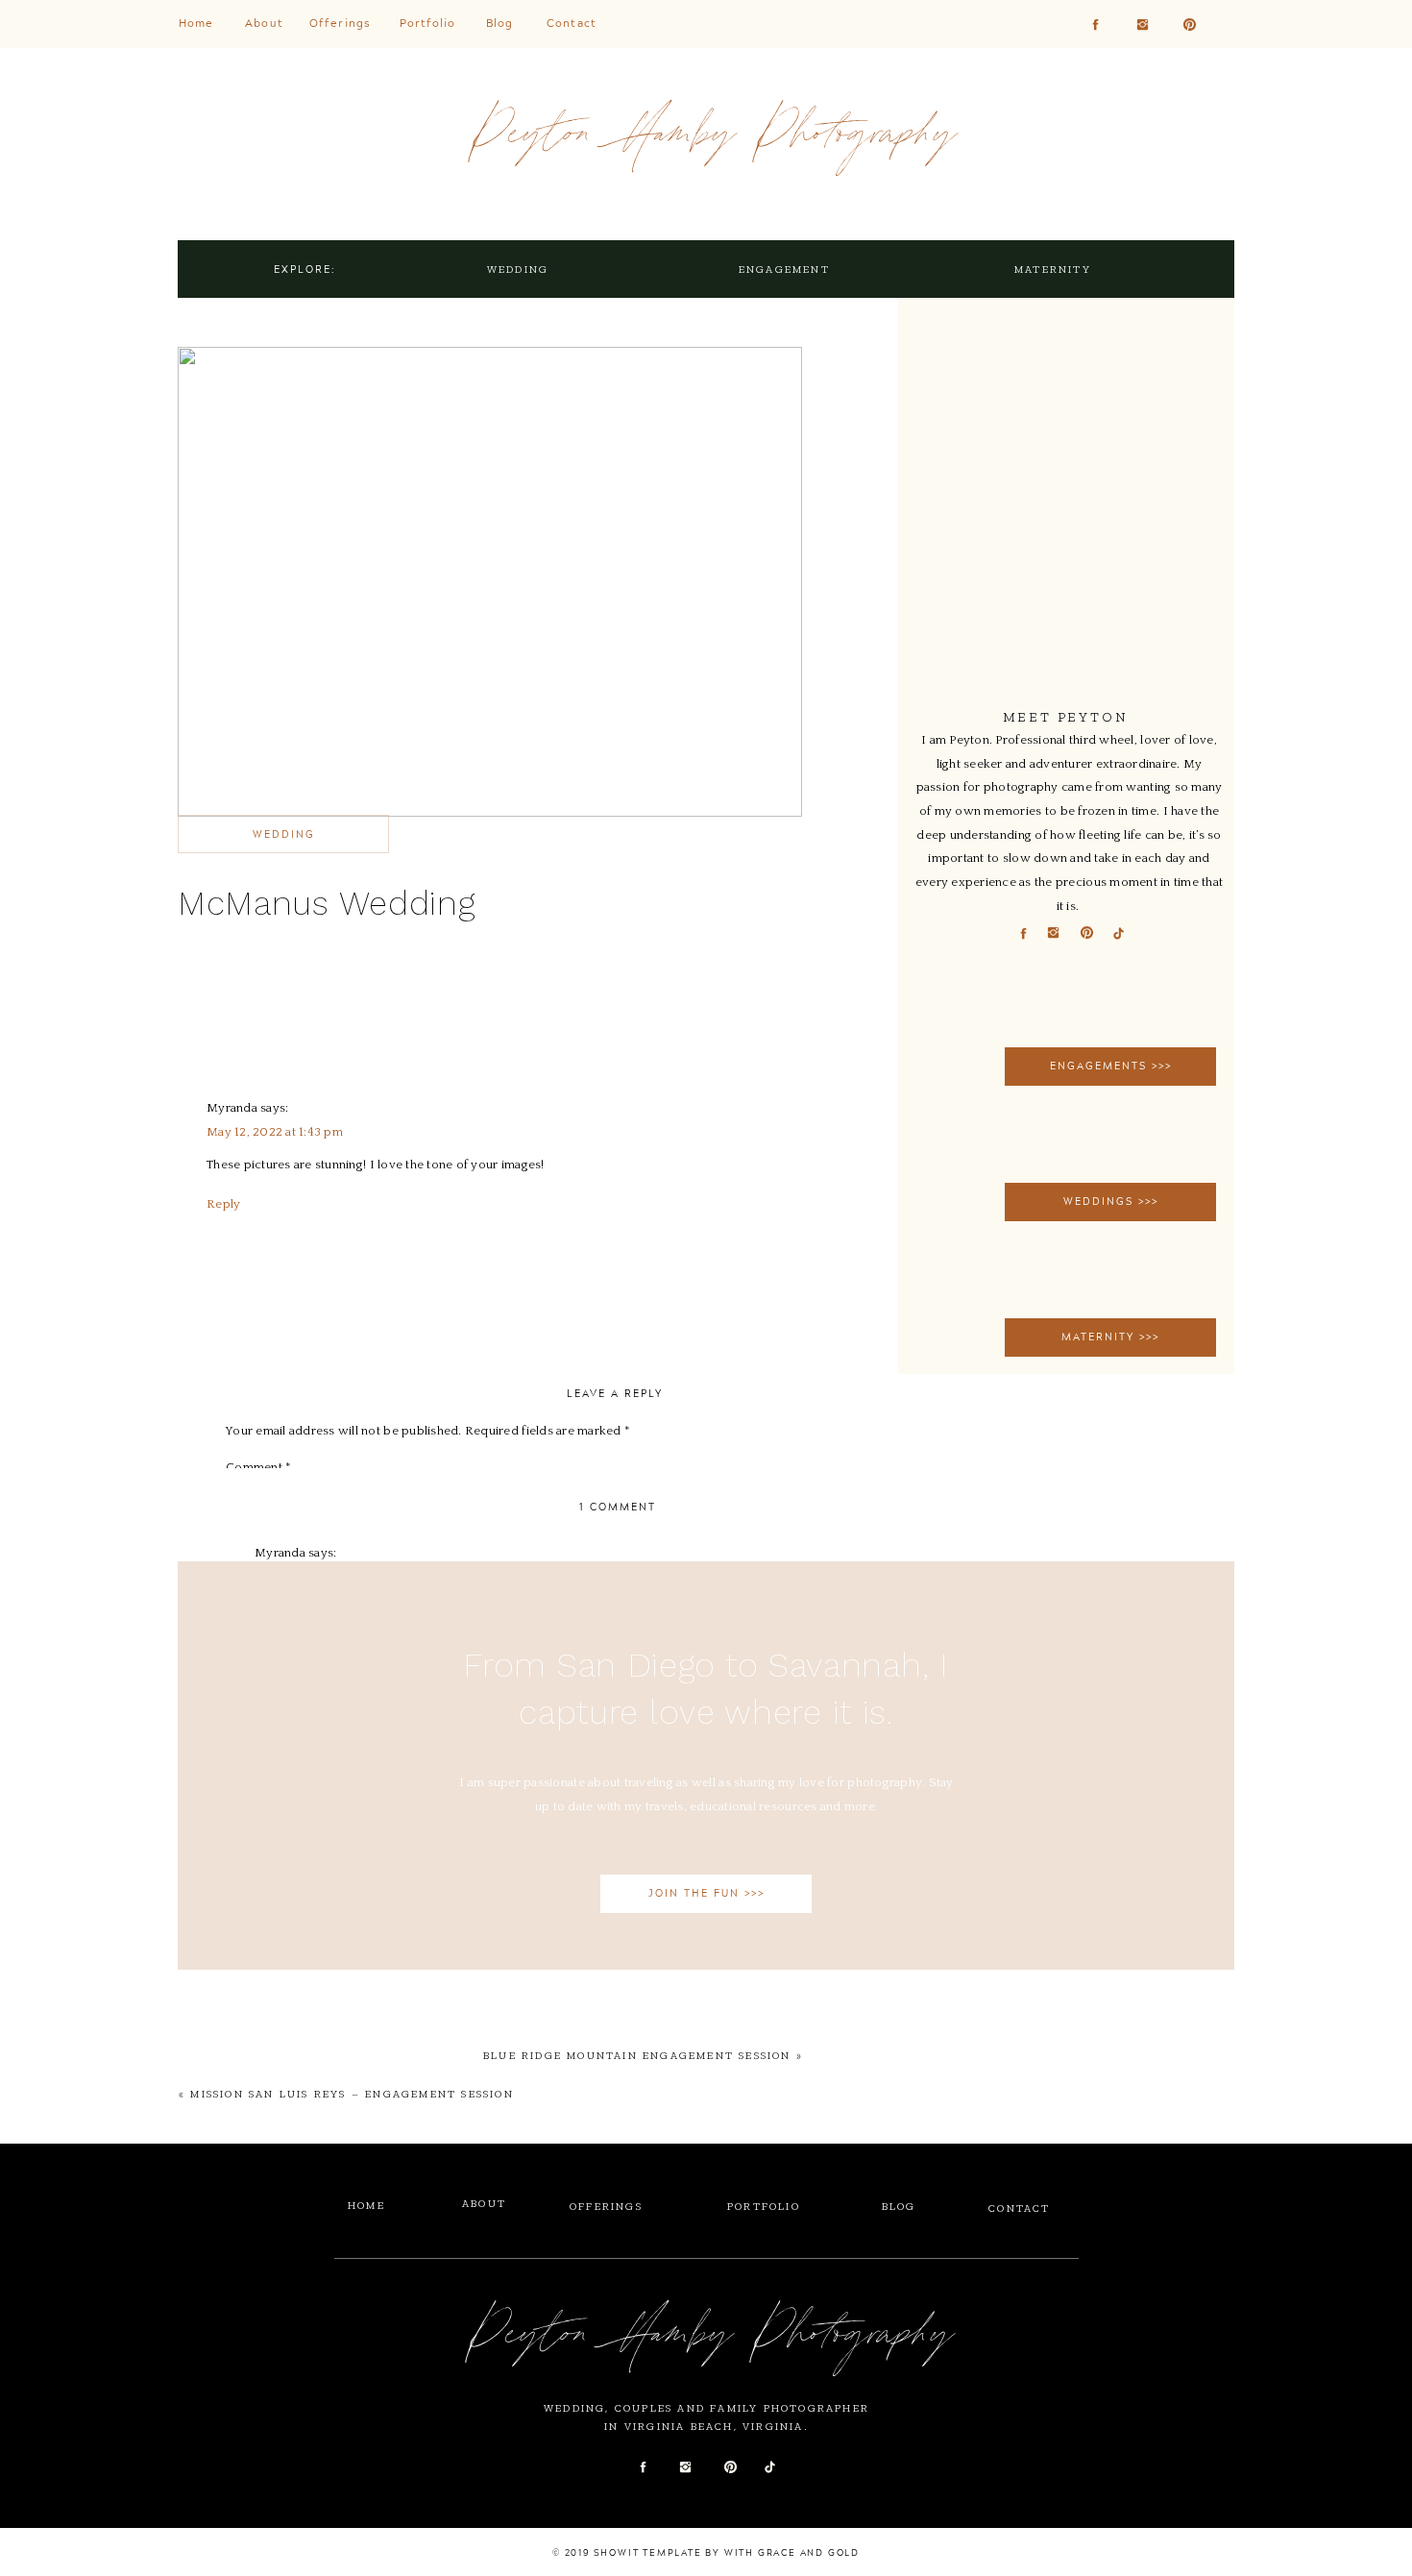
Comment (258, 1467)
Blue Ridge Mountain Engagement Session (637, 2056)
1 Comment (618, 1507)
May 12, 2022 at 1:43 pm (275, 1132)
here (305, 1059)
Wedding (284, 834)
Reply (223, 1204)
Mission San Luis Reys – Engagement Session (352, 2094)
